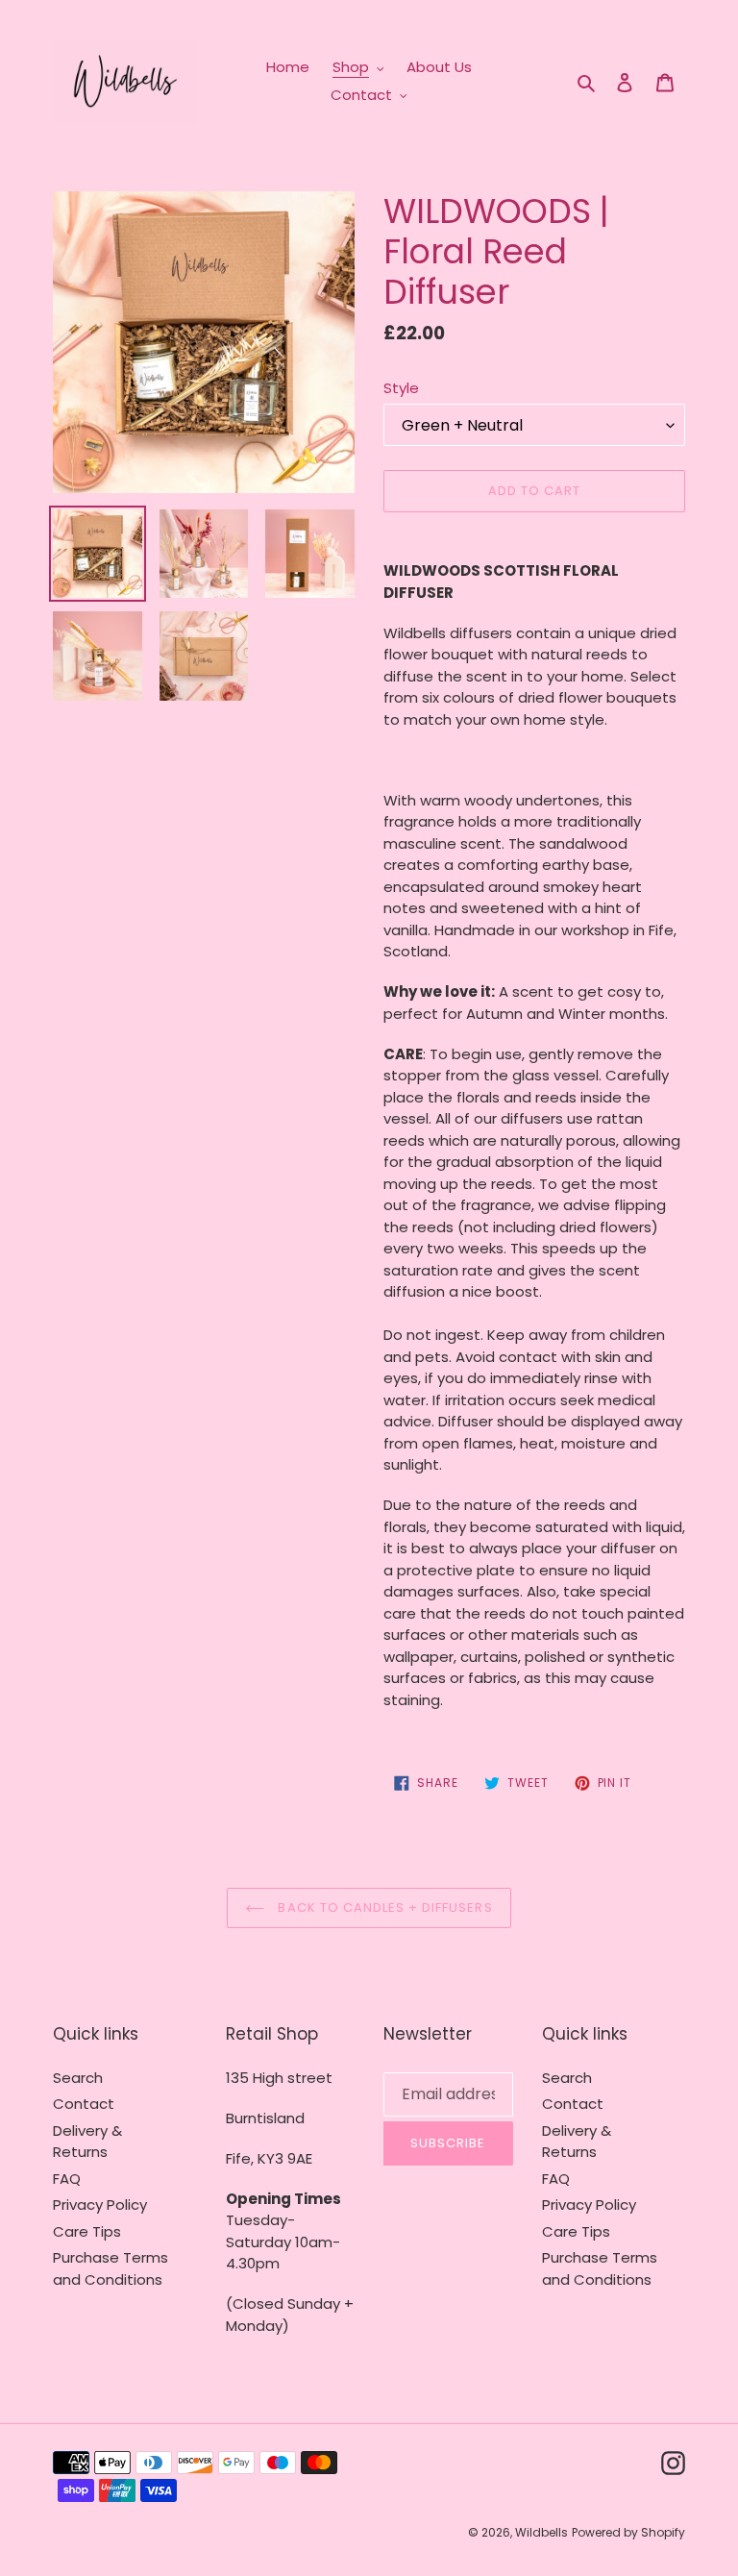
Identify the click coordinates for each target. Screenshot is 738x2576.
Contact (84, 2104)
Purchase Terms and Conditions (111, 2268)
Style (401, 388)
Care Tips (87, 2231)
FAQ (67, 2179)
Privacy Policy (100, 2204)
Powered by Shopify (628, 2532)
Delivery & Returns (87, 2142)
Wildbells (541, 2532)
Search (78, 2078)
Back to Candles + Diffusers (383, 1907)
